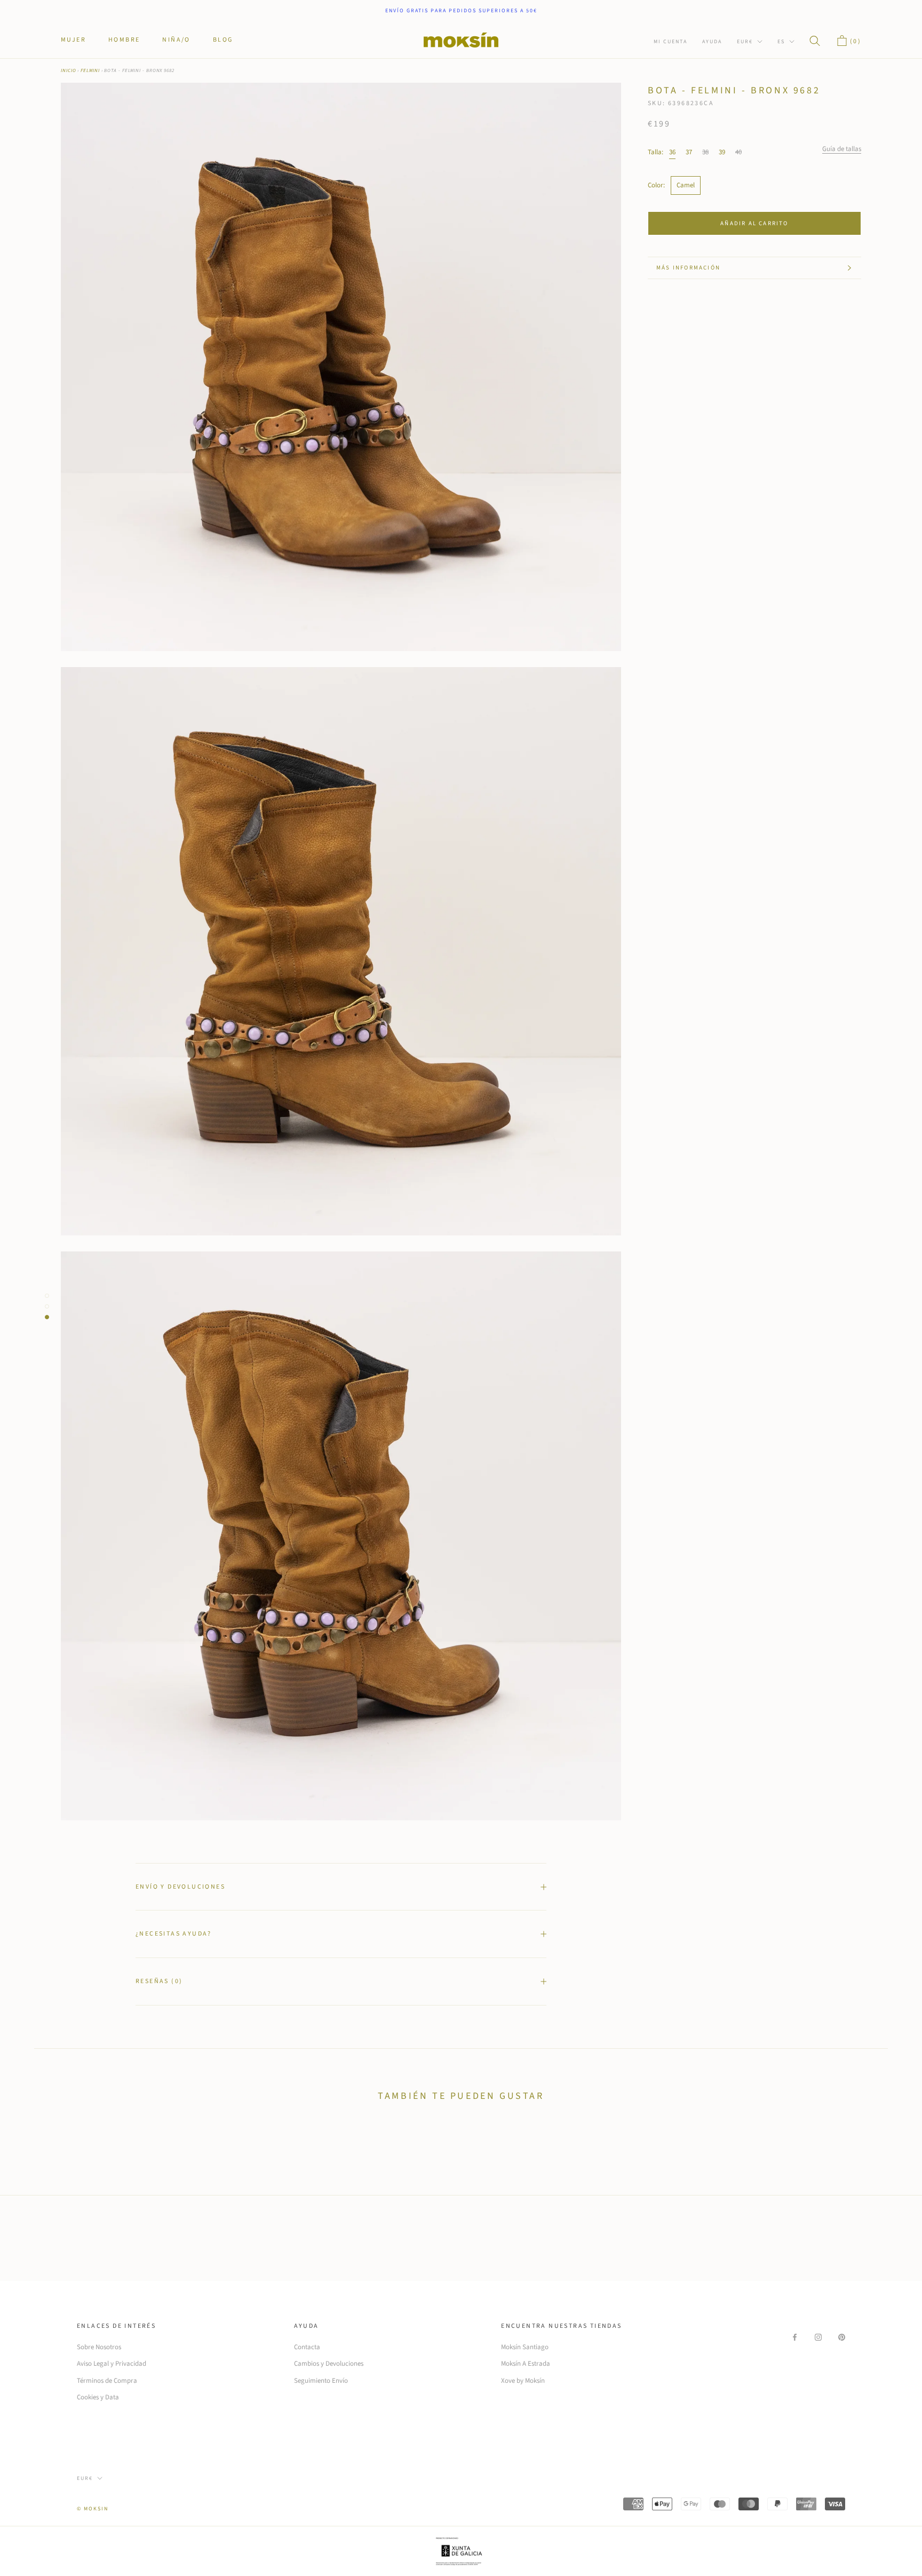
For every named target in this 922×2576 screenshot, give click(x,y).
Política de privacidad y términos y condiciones (466, 1363)
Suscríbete (530, 1305)
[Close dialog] (655, 1158)
